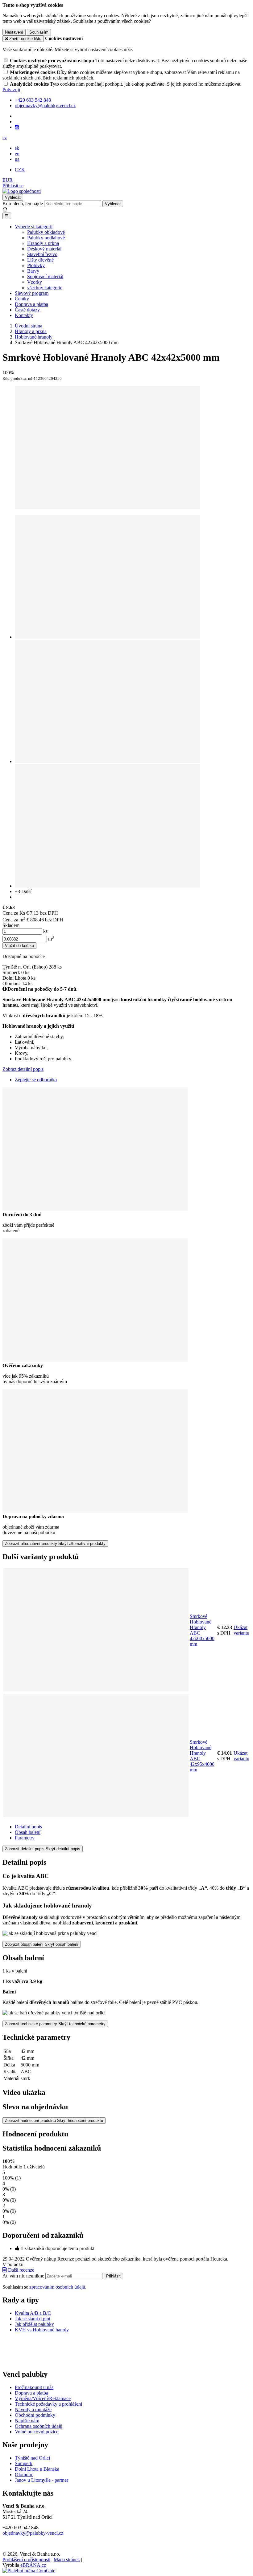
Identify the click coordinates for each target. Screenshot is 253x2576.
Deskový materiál (44, 249)
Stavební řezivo (42, 254)
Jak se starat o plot (33, 2319)
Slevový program (32, 293)
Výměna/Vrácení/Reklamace (43, 2398)
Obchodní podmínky (35, 2415)
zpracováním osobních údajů (57, 2287)
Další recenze (21, 2270)
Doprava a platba (31, 304)
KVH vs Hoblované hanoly (42, 2330)
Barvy (33, 271)
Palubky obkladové (46, 232)
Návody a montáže (33, 2409)
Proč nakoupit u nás (34, 2387)
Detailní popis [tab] (28, 1827)
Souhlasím (39, 32)
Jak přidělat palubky (34, 2324)
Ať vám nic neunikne (24, 2276)
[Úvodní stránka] (22, 191)
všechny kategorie (45, 288)
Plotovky (36, 265)
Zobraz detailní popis (23, 1069)
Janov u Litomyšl (32, 2480)
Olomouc (24, 2474)
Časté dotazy (27, 310)
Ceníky (22, 299)
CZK (20, 170)
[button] (5, 138)
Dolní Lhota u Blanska (37, 2469)
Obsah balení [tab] (28, 1832)
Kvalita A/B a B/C (33, 2313)
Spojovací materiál (45, 276)
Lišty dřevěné (40, 260)
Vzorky (35, 282)
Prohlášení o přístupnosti (26, 2560)
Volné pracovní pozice (37, 2432)
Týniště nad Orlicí (32, 2458)
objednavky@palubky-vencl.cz (33, 2533)
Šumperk (24, 2463)
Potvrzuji (11, 89)
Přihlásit (113, 2276)
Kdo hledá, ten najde (23, 203)
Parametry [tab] (25, 1838)
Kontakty (24, 315)
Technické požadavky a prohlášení (48, 2404)
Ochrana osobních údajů (39, 2426)
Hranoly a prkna (43, 243)
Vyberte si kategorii (34, 227)
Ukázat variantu (241, 1630)
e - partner (58, 2480)
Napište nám (27, 2421)
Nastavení (14, 32)
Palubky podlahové (46, 238)
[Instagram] (17, 127)
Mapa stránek (67, 2560)
